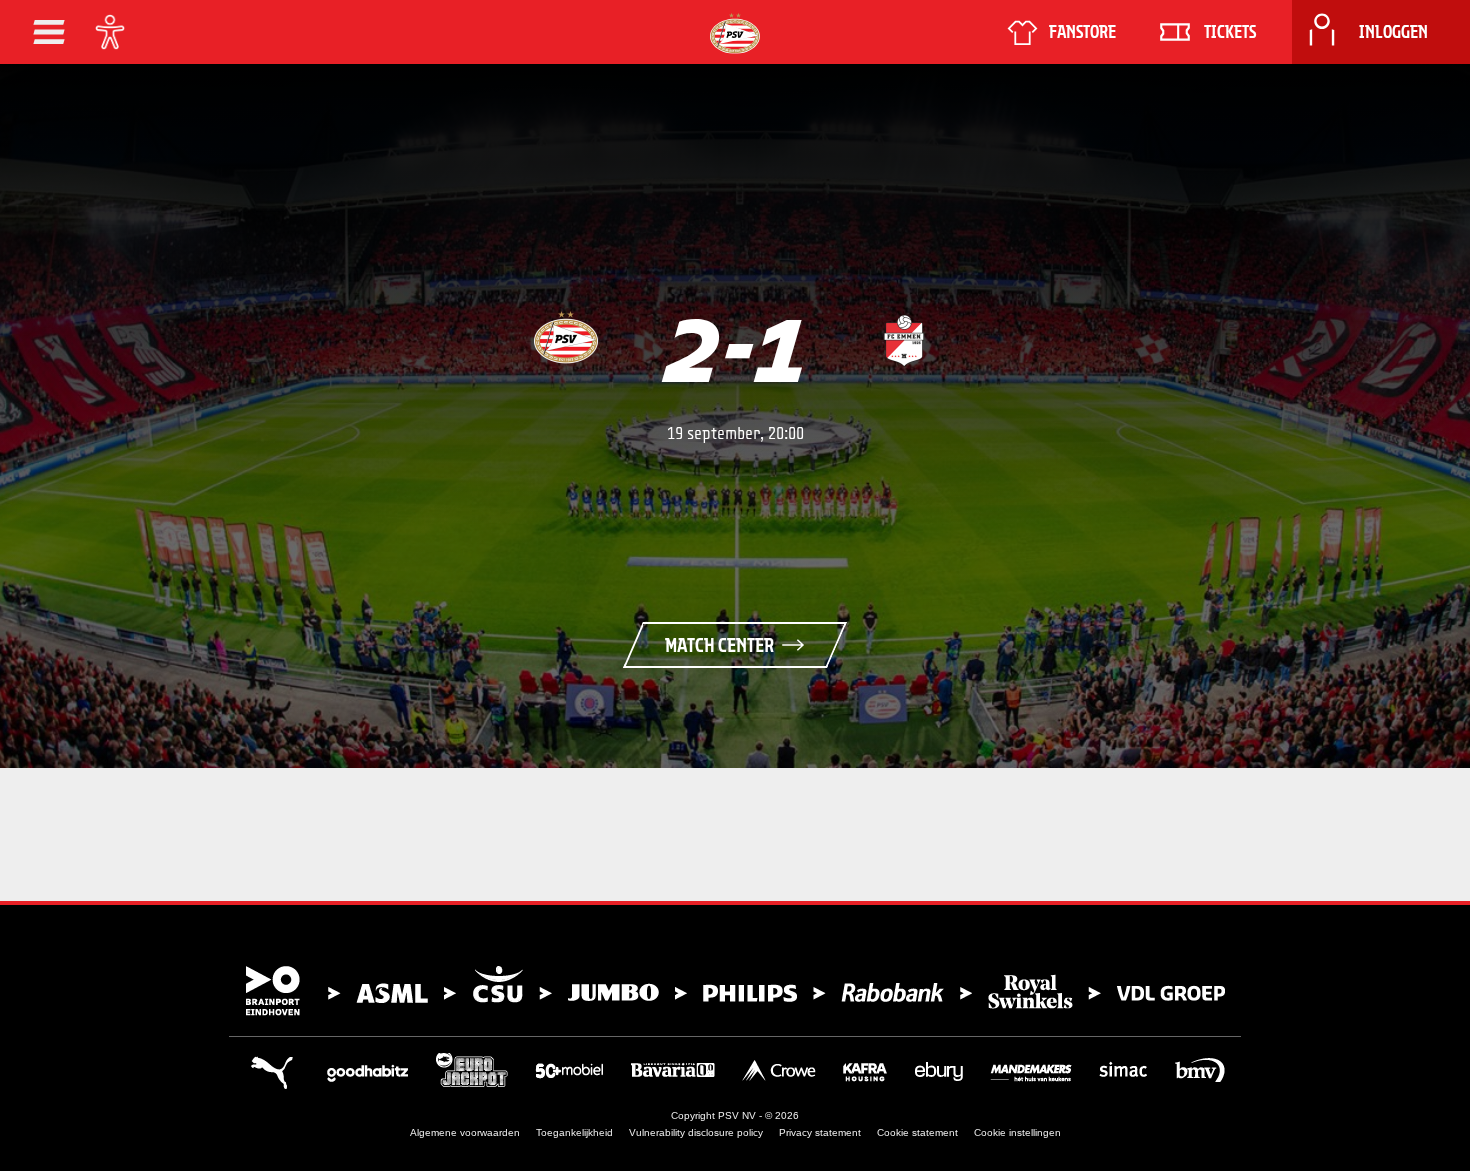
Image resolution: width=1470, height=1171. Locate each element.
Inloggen (1393, 32)
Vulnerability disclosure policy (696, 1132)
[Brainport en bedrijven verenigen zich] (735, 991)
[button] (49, 32)
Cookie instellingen (1017, 1132)
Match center (719, 645)
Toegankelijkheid (574, 1132)
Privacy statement (820, 1132)
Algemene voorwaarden (465, 1132)
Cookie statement (917, 1132)
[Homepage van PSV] (735, 33)
